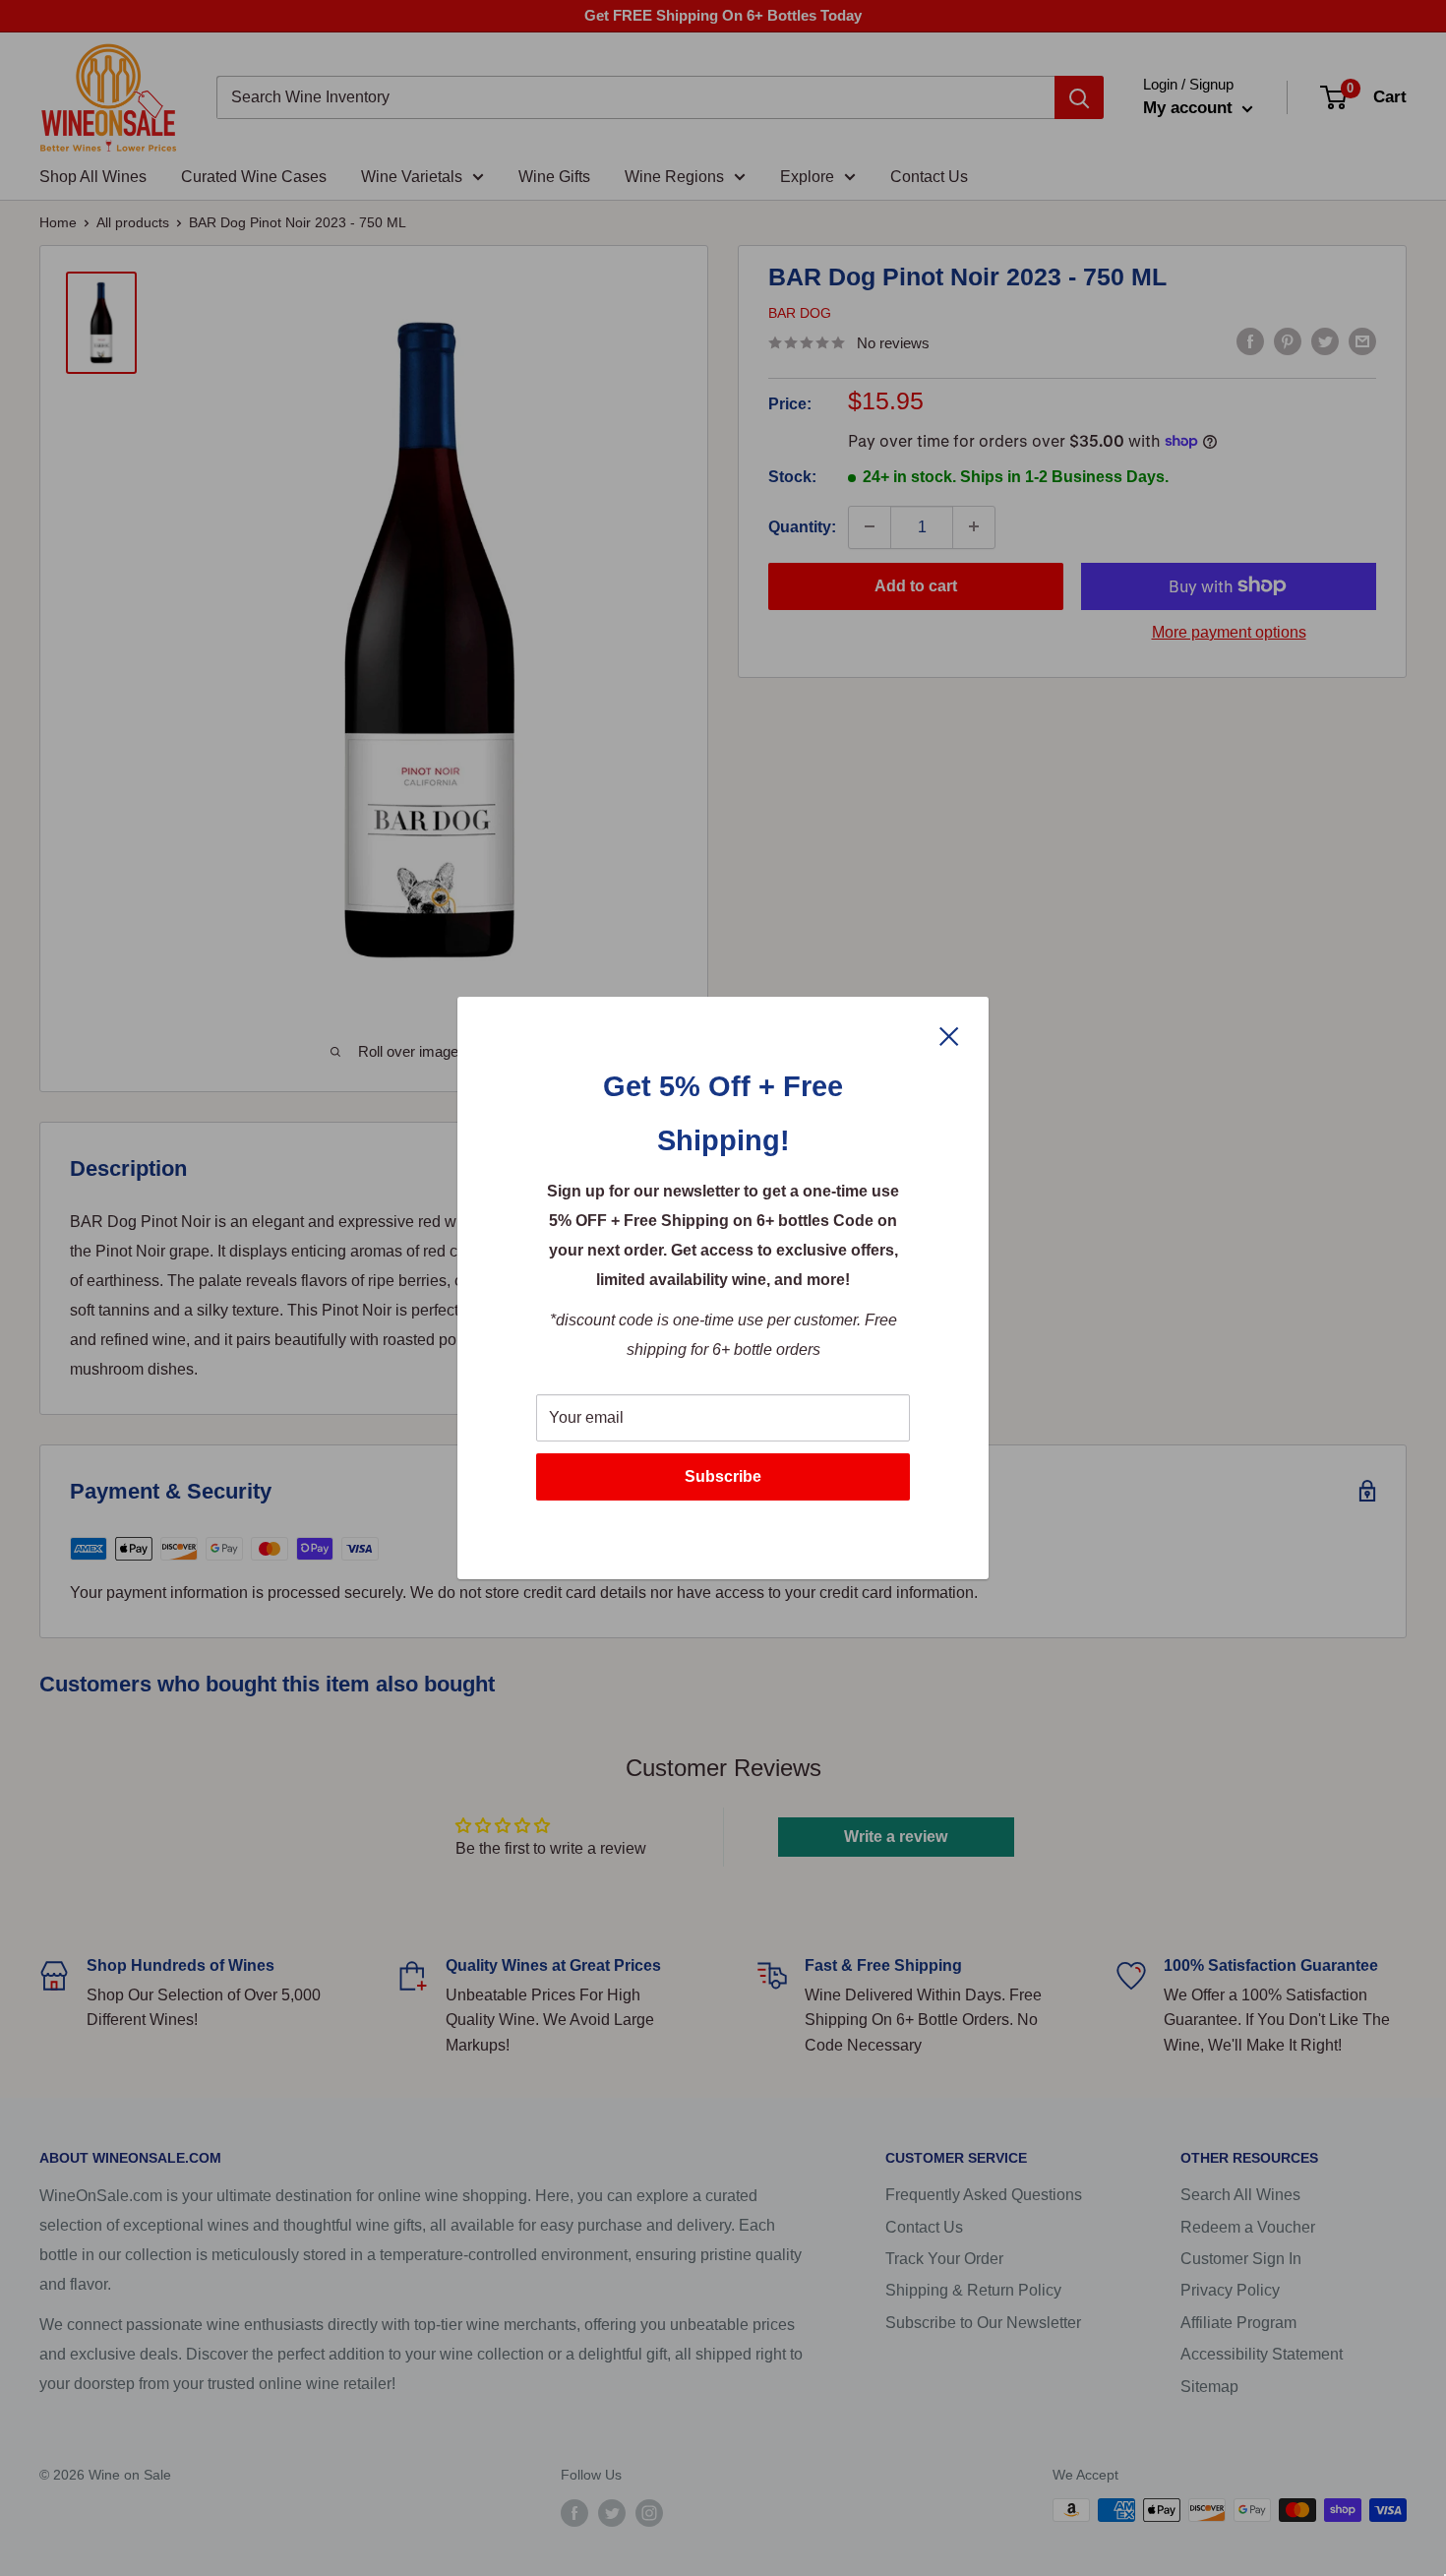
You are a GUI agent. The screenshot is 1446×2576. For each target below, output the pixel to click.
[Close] (949, 1035)
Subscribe (723, 1476)
